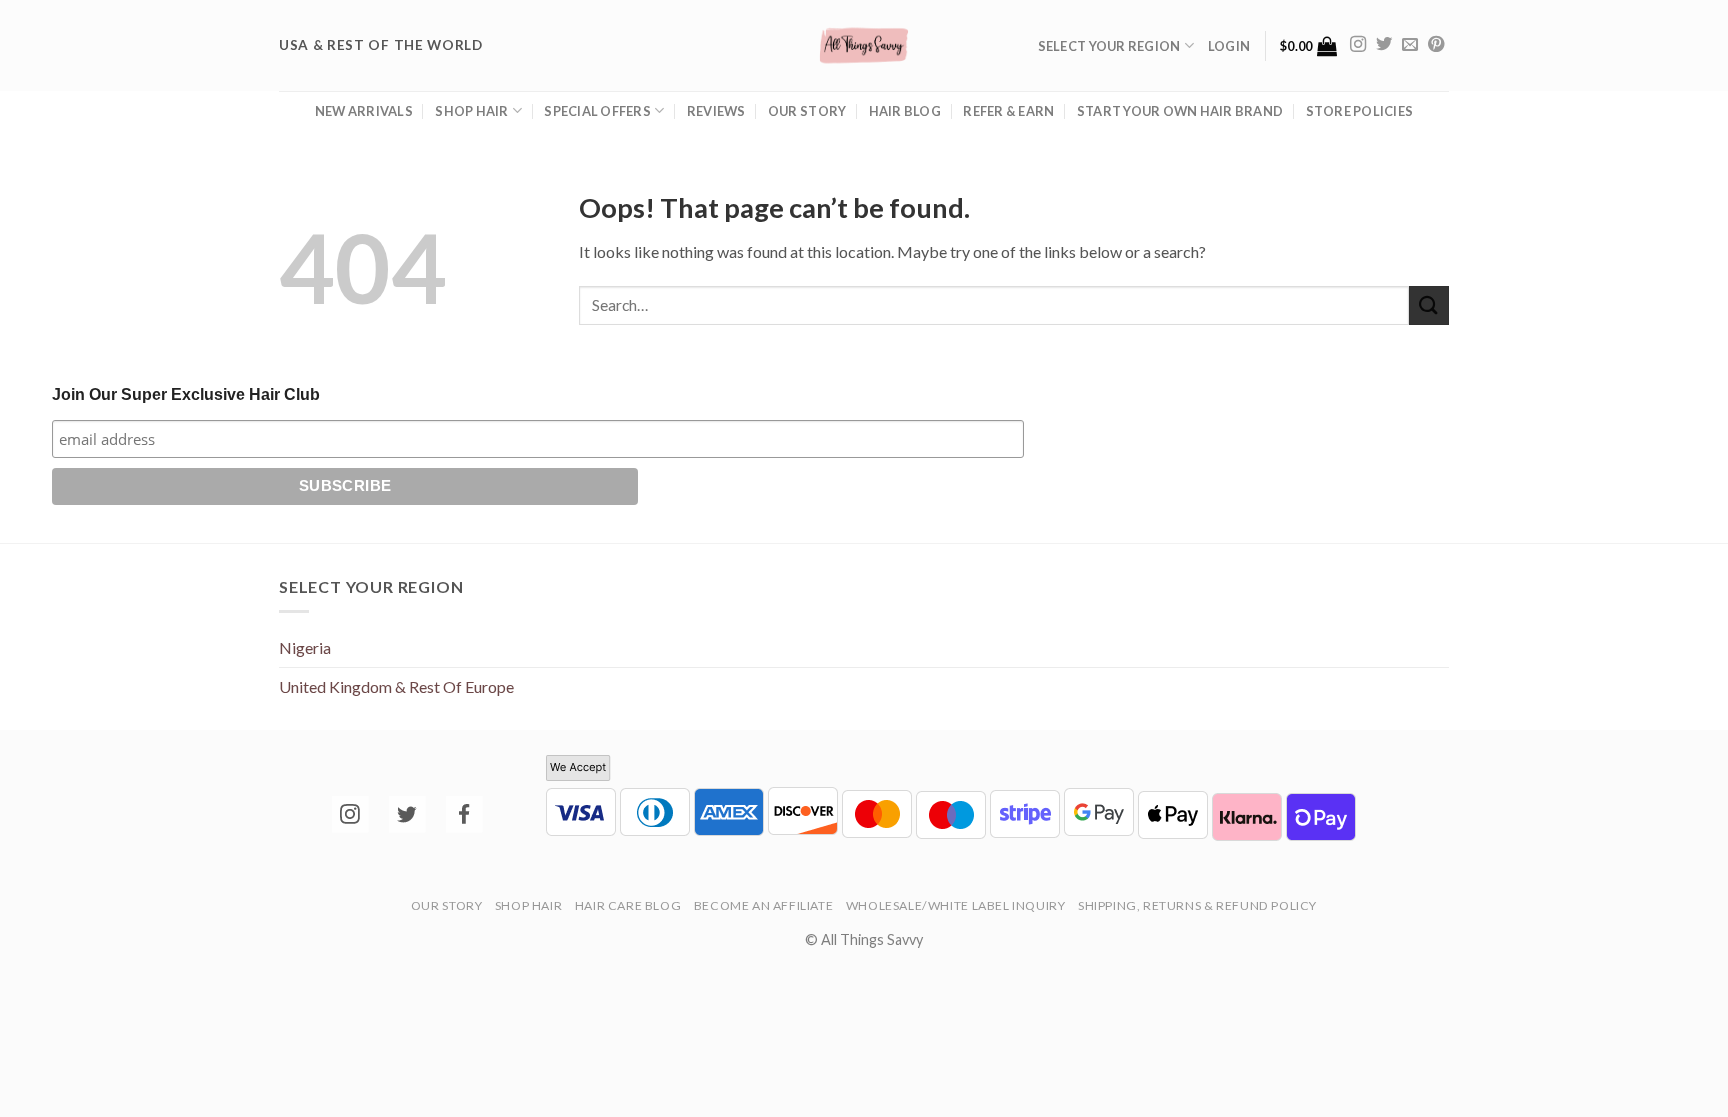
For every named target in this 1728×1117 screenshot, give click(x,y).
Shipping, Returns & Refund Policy (1197, 905)
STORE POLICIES (1360, 111)
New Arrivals (364, 111)
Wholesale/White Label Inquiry (956, 905)
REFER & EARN (1008, 111)
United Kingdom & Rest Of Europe (396, 686)
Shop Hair (529, 905)
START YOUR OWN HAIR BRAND (1180, 111)
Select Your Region (1109, 46)
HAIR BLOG (905, 111)
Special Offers (597, 111)
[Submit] (1429, 305)
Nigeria (305, 647)
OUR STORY (807, 111)
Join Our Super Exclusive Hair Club (186, 394)
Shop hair (471, 111)
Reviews (716, 111)
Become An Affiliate (764, 905)
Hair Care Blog (628, 905)
